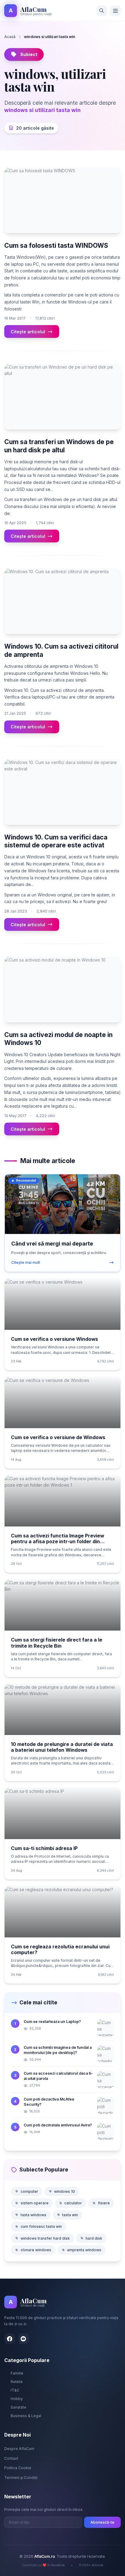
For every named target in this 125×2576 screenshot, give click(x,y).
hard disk (94, 2238)
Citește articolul (28, 332)
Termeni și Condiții (21, 2478)
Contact (11, 2458)
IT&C (15, 2390)
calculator (73, 2203)
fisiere (104, 2203)
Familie (17, 2373)
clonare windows (36, 2250)
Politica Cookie (18, 2468)
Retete (17, 2382)
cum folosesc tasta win (41, 2226)
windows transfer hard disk (45, 2238)
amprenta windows (84, 2250)
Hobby (17, 2399)
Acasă (10, 37)
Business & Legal (26, 2416)
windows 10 (64, 2191)
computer (29, 2191)
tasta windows (34, 2215)
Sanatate (19, 2407)
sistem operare (35, 2203)
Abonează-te (102, 2522)
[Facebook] (10, 2339)
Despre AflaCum (19, 2449)
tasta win (70, 2215)
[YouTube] (24, 2339)
